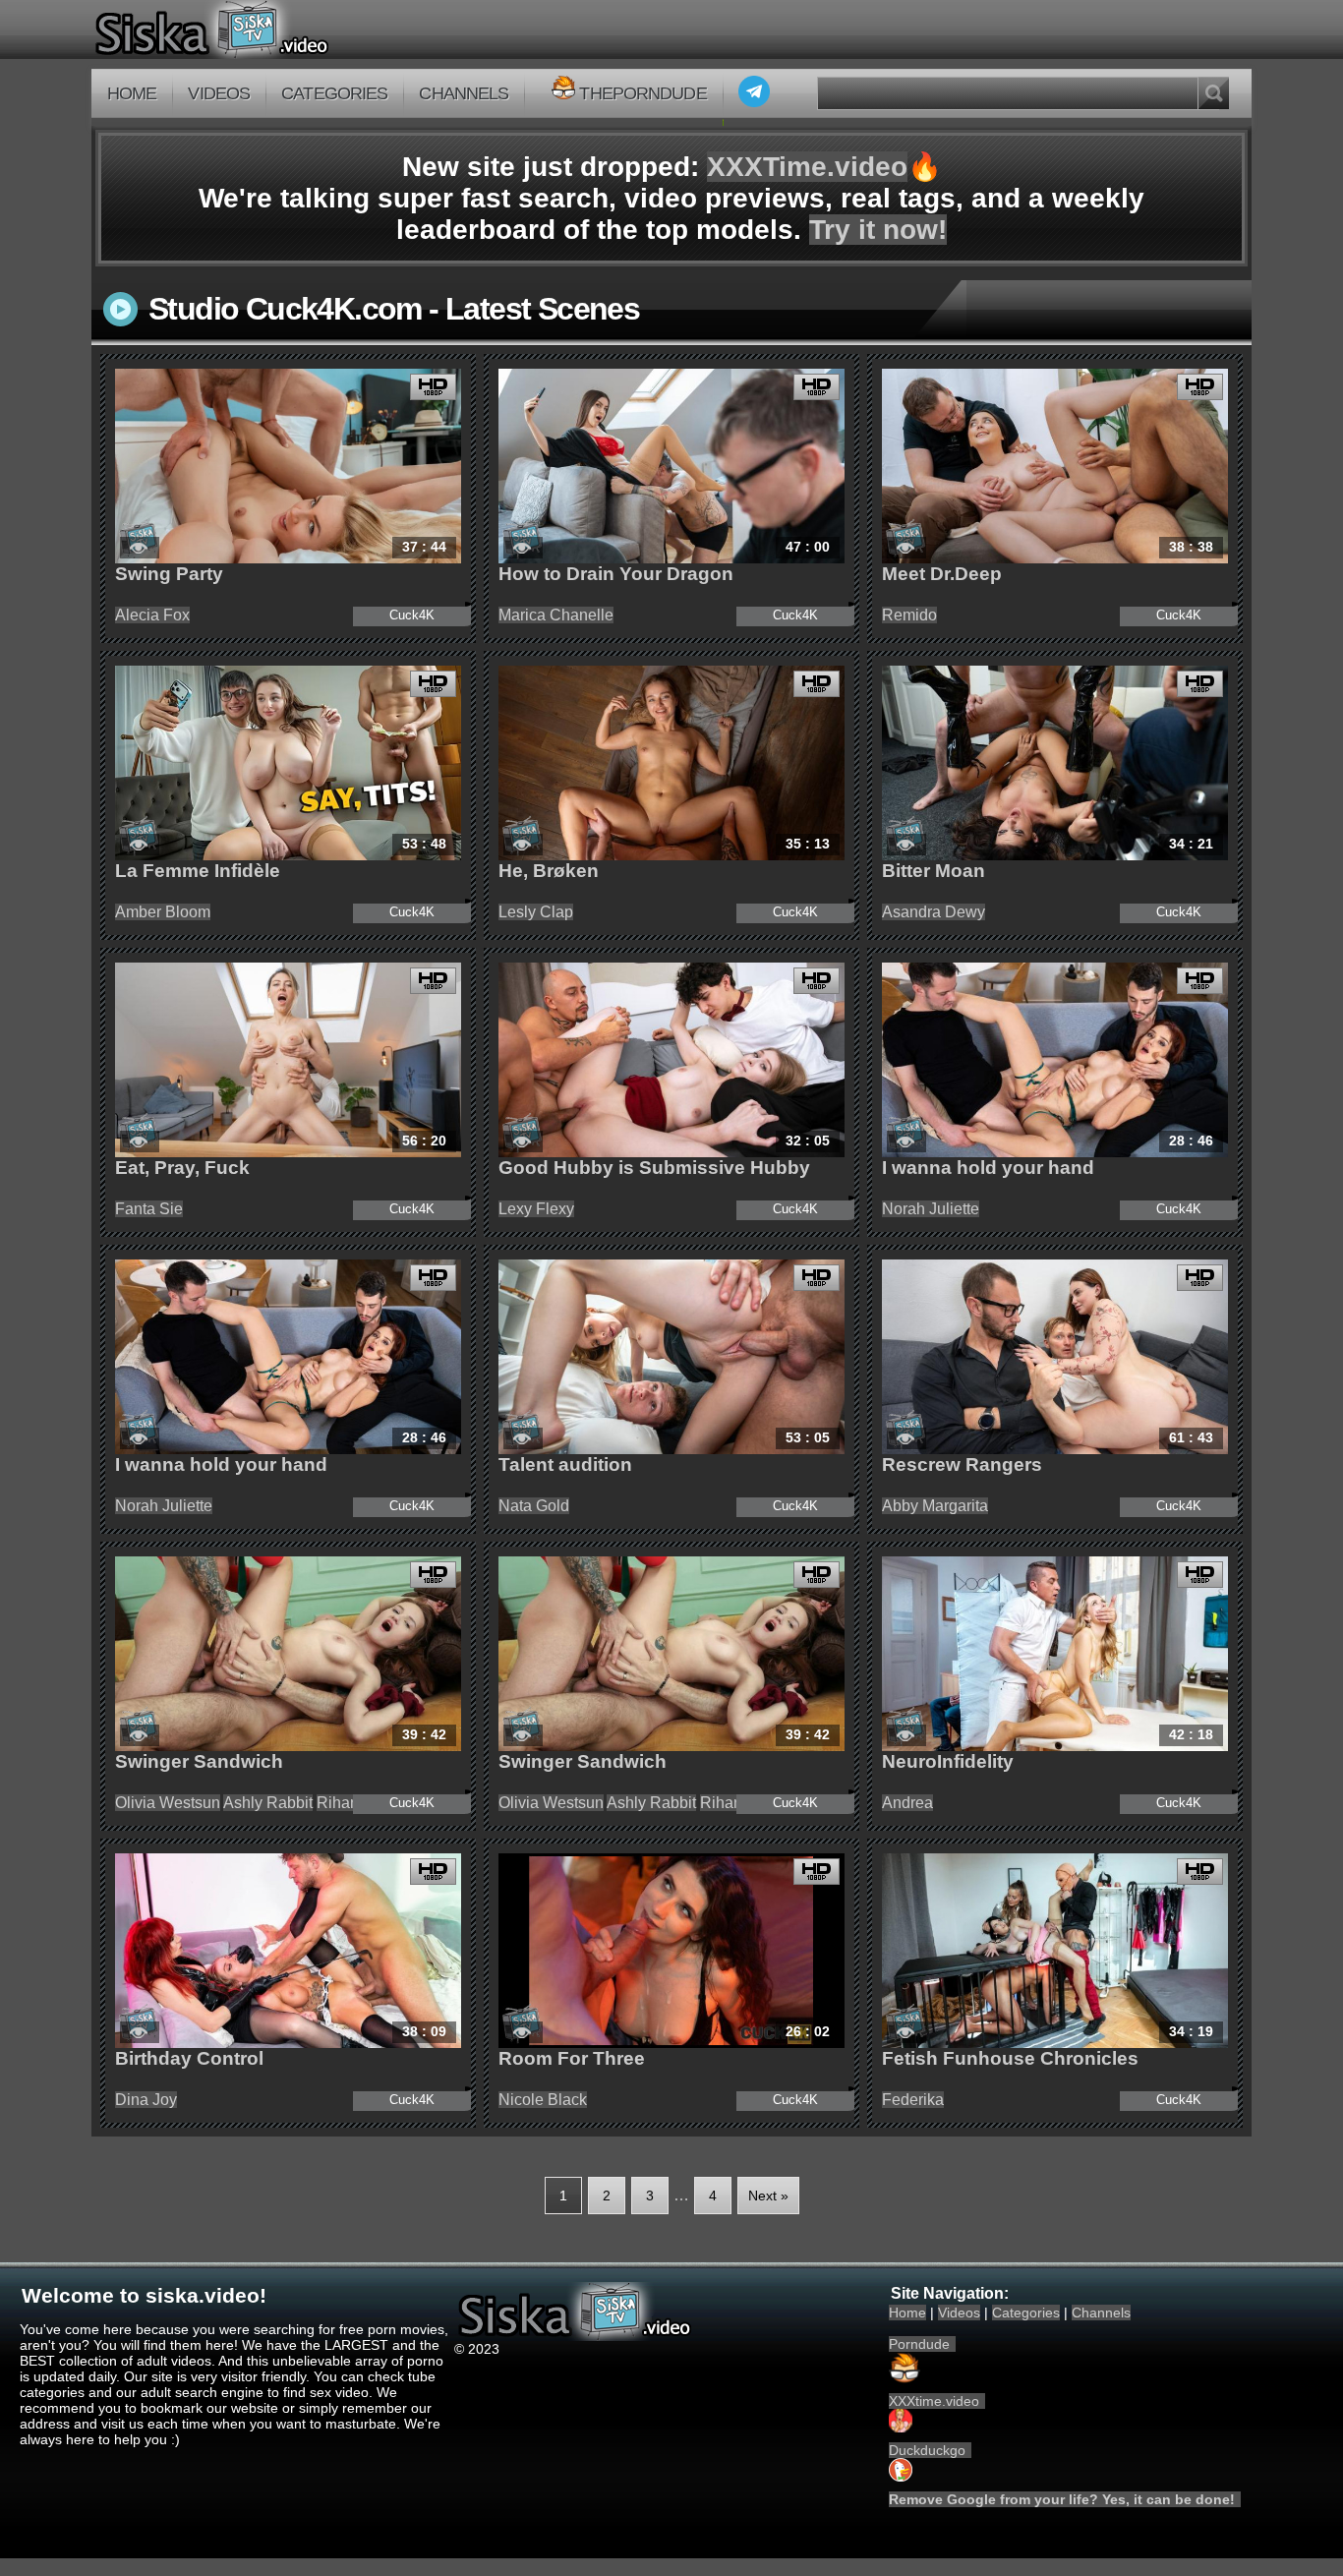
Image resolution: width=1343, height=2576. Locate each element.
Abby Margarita (935, 1506)
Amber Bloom (163, 912)
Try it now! (878, 230)
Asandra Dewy (934, 912)
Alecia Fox (152, 615)
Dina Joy (146, 2100)
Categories (334, 93)
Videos (219, 93)
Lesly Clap (536, 912)
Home (132, 93)
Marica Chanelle (556, 615)
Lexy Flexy (536, 1209)
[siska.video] (285, 29)
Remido (909, 615)
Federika (913, 2100)
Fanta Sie (149, 1209)
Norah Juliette (931, 1209)
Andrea (907, 1803)
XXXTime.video (807, 167)
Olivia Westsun (168, 1803)
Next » (768, 2195)
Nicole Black (543, 2100)
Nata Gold (534, 1506)
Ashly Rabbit (268, 1803)
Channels (464, 93)
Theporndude (642, 93)
